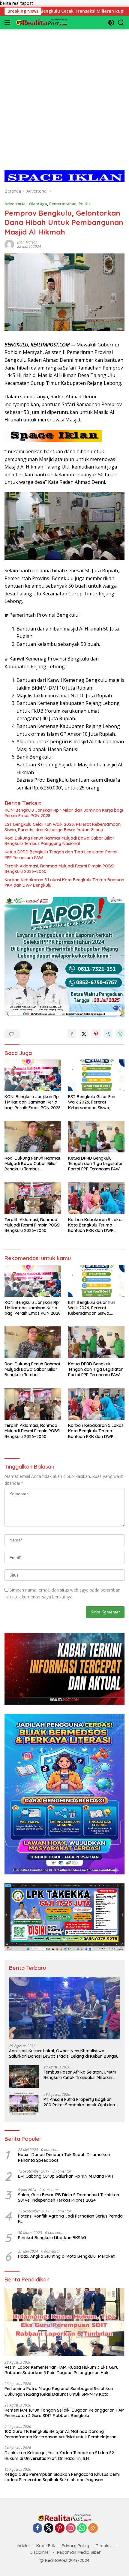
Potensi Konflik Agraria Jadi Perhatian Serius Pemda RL (70, 2219)
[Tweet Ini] (84, 1034)
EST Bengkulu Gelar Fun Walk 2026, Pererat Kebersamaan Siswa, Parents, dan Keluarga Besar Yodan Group (63, 827)
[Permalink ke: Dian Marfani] (9, 244)
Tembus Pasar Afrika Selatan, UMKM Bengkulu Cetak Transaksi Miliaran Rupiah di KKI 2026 (80, 2075)
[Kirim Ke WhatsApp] (120, 1034)
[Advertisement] (64, 94)
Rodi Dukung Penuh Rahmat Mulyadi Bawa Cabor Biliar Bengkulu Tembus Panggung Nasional (59, 841)
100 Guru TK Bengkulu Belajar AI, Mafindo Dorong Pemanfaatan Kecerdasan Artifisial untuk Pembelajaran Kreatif (60, 2434)
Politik (85, 204)
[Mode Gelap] (111, 23)
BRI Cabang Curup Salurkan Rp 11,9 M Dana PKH (66, 2176)
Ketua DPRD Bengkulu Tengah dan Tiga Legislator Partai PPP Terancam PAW (61, 855)
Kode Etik (46, 2546)
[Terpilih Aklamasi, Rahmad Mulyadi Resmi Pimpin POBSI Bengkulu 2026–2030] (33, 1198)
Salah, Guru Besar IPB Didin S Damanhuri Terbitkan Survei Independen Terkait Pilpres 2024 (69, 2197)
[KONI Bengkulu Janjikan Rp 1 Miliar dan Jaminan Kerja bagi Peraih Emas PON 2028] (33, 1075)
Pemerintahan (63, 204)
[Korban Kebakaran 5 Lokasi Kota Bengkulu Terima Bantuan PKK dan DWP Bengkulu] (96, 1198)
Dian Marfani (28, 242)
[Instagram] (71, 2528)
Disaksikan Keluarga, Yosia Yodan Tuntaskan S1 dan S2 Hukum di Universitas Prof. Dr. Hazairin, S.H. (59, 2455)
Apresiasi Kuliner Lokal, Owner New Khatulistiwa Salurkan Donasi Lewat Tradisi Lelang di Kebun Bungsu (64, 2053)
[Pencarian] (121, 23)
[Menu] (9, 22)
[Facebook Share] (72, 1034)
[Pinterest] (60, 2528)
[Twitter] (49, 2528)
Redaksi (104, 2546)
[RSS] (93, 2528)
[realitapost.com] (41, 22)
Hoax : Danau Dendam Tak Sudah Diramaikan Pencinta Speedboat (64, 2157)
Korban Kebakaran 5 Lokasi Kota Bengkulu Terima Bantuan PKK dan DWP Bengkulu (64, 882)
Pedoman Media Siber (79, 2552)
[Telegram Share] (108, 1034)
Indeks (23, 2546)
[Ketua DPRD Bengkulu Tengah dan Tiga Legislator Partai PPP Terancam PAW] (96, 1137)
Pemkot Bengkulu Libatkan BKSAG (52, 2238)
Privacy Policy (75, 2546)
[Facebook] (37, 2528)
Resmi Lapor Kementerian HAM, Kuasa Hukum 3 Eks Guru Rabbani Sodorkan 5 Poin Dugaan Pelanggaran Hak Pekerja (61, 2370)
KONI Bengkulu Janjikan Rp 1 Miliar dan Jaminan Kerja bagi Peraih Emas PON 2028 (64, 813)
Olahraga (38, 204)
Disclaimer (40, 2552)
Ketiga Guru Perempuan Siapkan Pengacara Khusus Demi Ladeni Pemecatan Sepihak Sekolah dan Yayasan (62, 2477)
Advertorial (16, 204)
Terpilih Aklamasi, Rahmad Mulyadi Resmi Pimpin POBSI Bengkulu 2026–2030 (59, 869)
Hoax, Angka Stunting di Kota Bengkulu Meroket (66, 2256)
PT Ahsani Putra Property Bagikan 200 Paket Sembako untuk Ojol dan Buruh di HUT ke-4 (79, 2102)
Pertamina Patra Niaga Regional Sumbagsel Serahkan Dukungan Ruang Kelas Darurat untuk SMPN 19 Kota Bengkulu (59, 2391)
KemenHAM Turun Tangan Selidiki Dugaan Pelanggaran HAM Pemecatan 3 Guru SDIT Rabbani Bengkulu (64, 2413)
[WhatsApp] (82, 2528)
